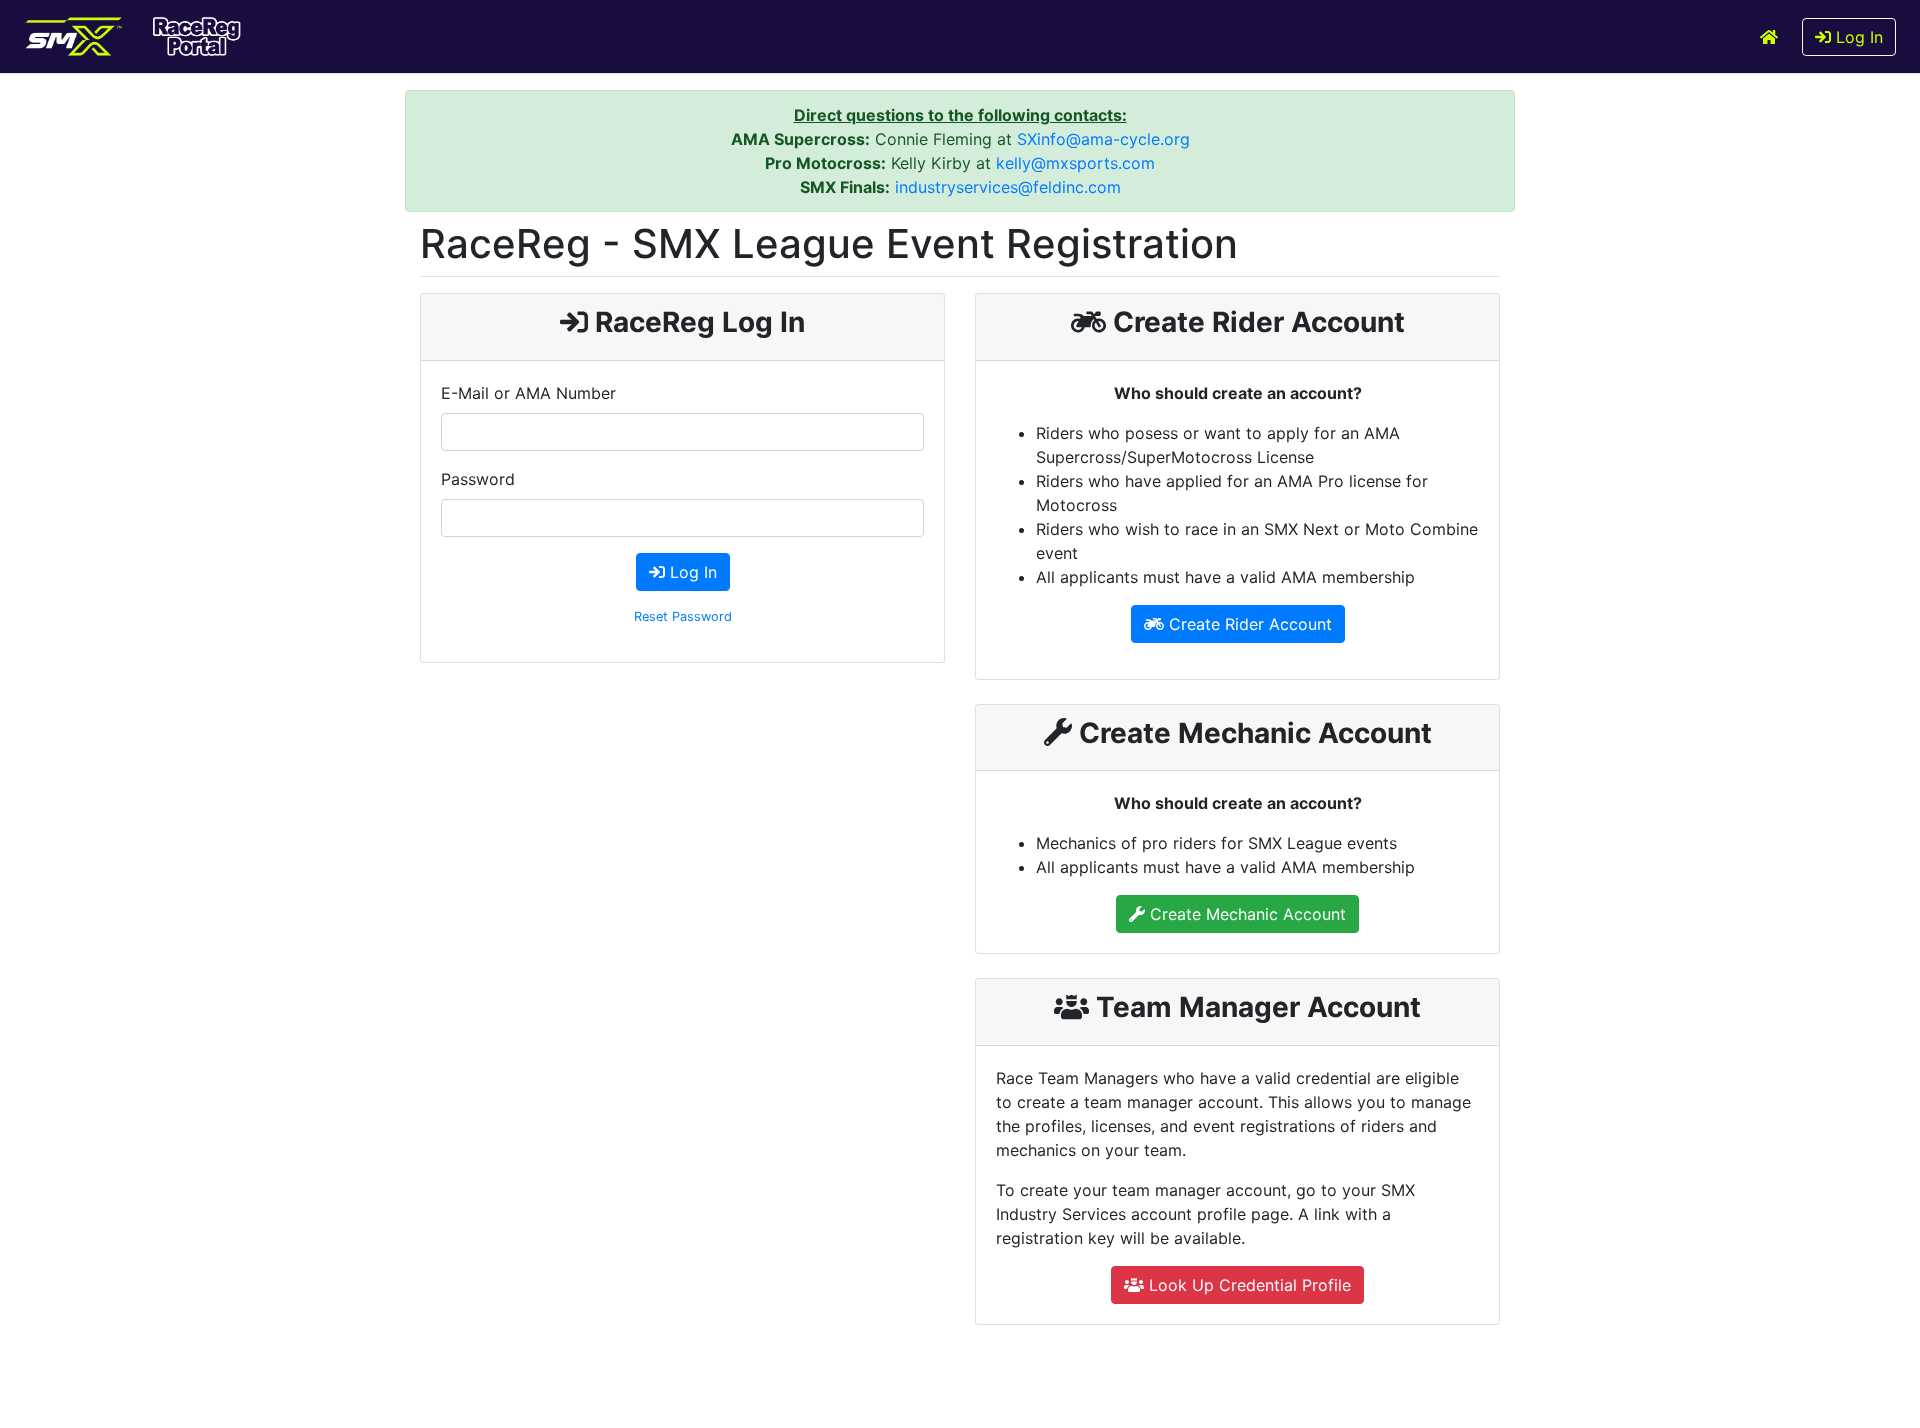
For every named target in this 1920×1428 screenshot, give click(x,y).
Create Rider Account (1248, 624)
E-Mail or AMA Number (528, 393)
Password (478, 479)
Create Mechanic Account (1245, 914)
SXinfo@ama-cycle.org (1103, 139)
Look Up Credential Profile (1247, 1285)
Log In (1857, 37)
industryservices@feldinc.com (1008, 187)
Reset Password (683, 616)
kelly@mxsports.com (1075, 163)
